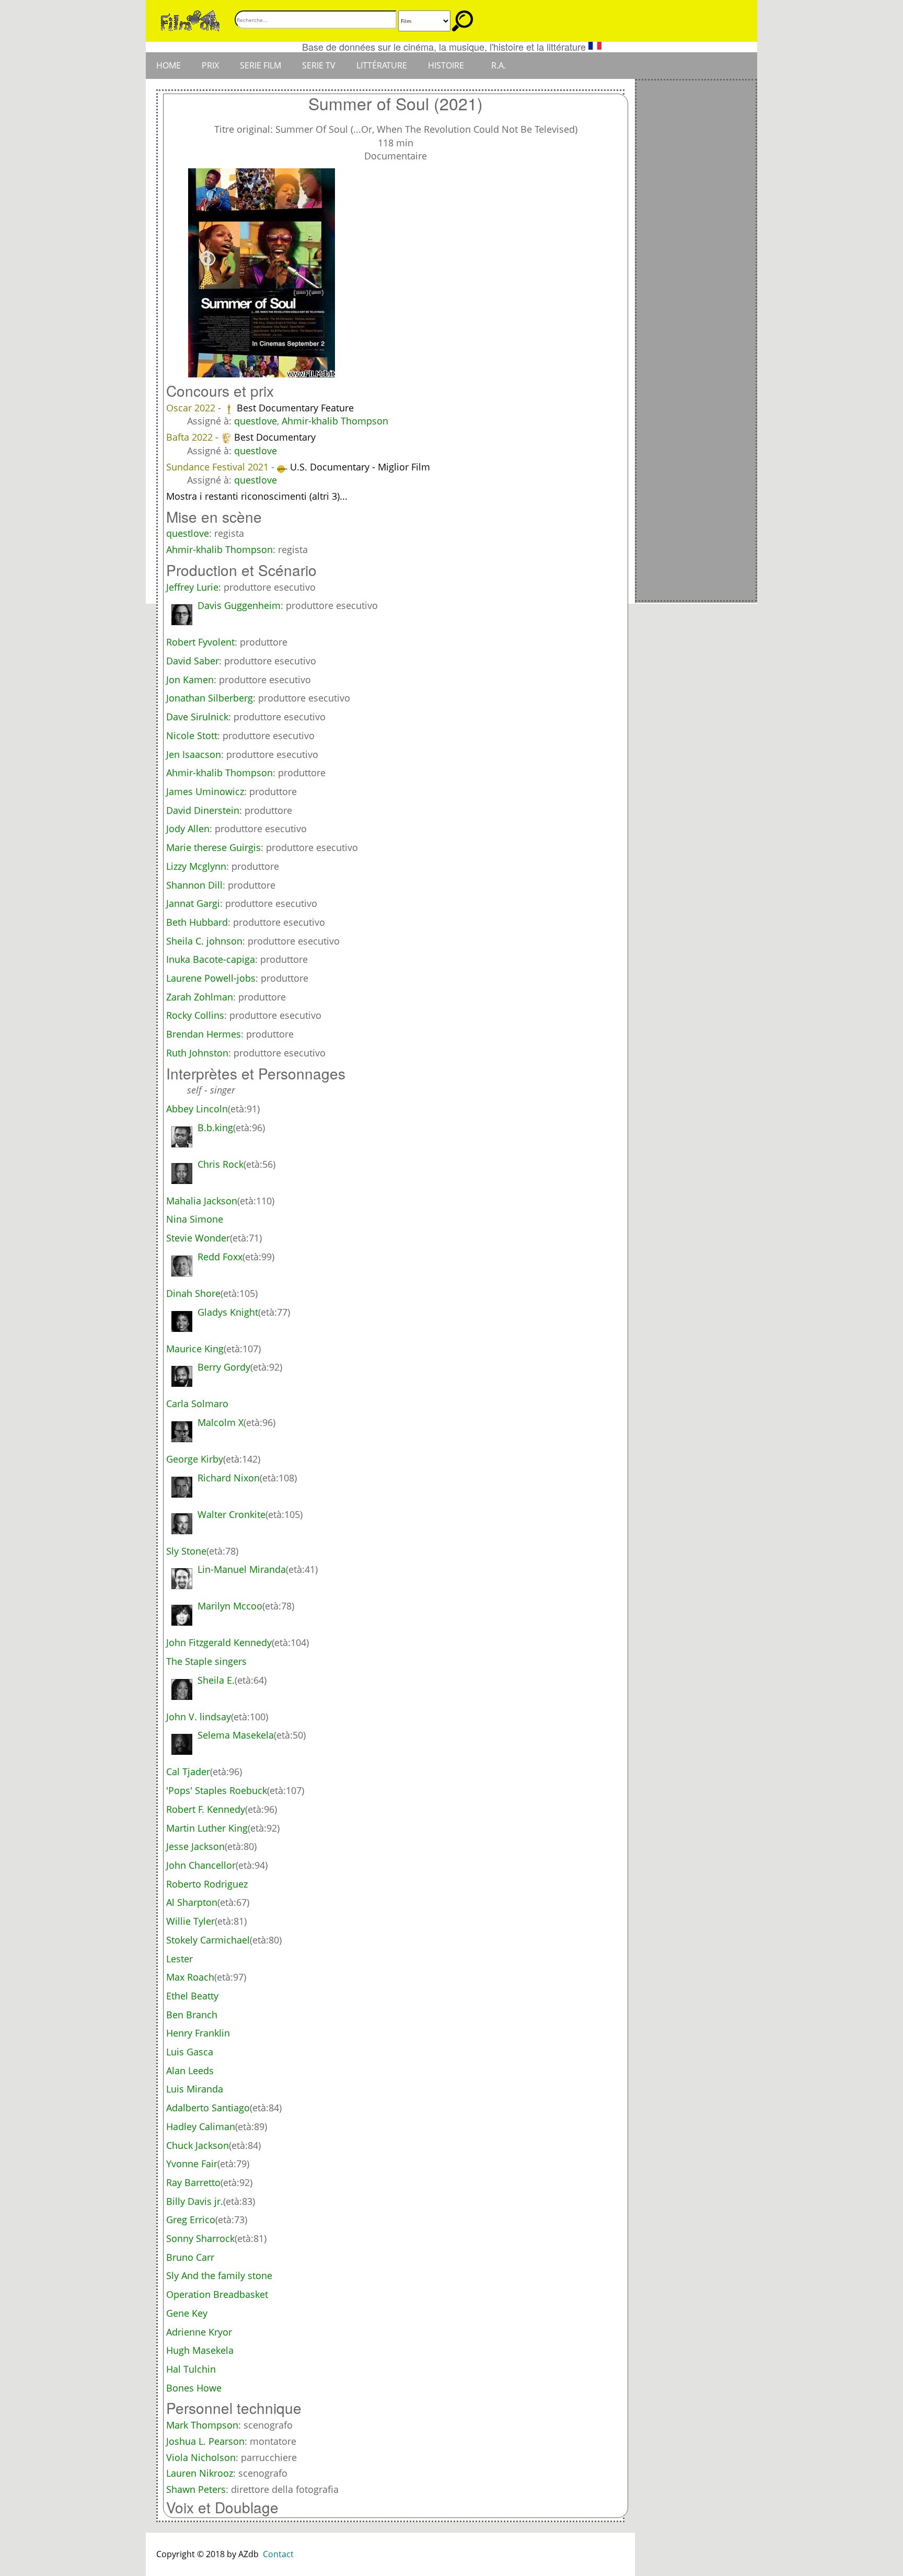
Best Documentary (275, 437)
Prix (210, 65)
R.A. (499, 65)
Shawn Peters (196, 2489)
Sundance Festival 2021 (219, 467)
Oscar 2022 (192, 408)
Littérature (382, 65)
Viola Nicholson (201, 2457)
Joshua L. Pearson (205, 2441)
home (169, 65)
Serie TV (319, 65)
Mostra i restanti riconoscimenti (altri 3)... (257, 496)
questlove (256, 421)
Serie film (261, 65)
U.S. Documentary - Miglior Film (360, 467)
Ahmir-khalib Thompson (335, 421)
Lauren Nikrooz (200, 2473)
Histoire (446, 65)
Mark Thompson (202, 2425)
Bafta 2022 (191, 437)
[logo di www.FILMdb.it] (190, 20)
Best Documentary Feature (295, 408)
